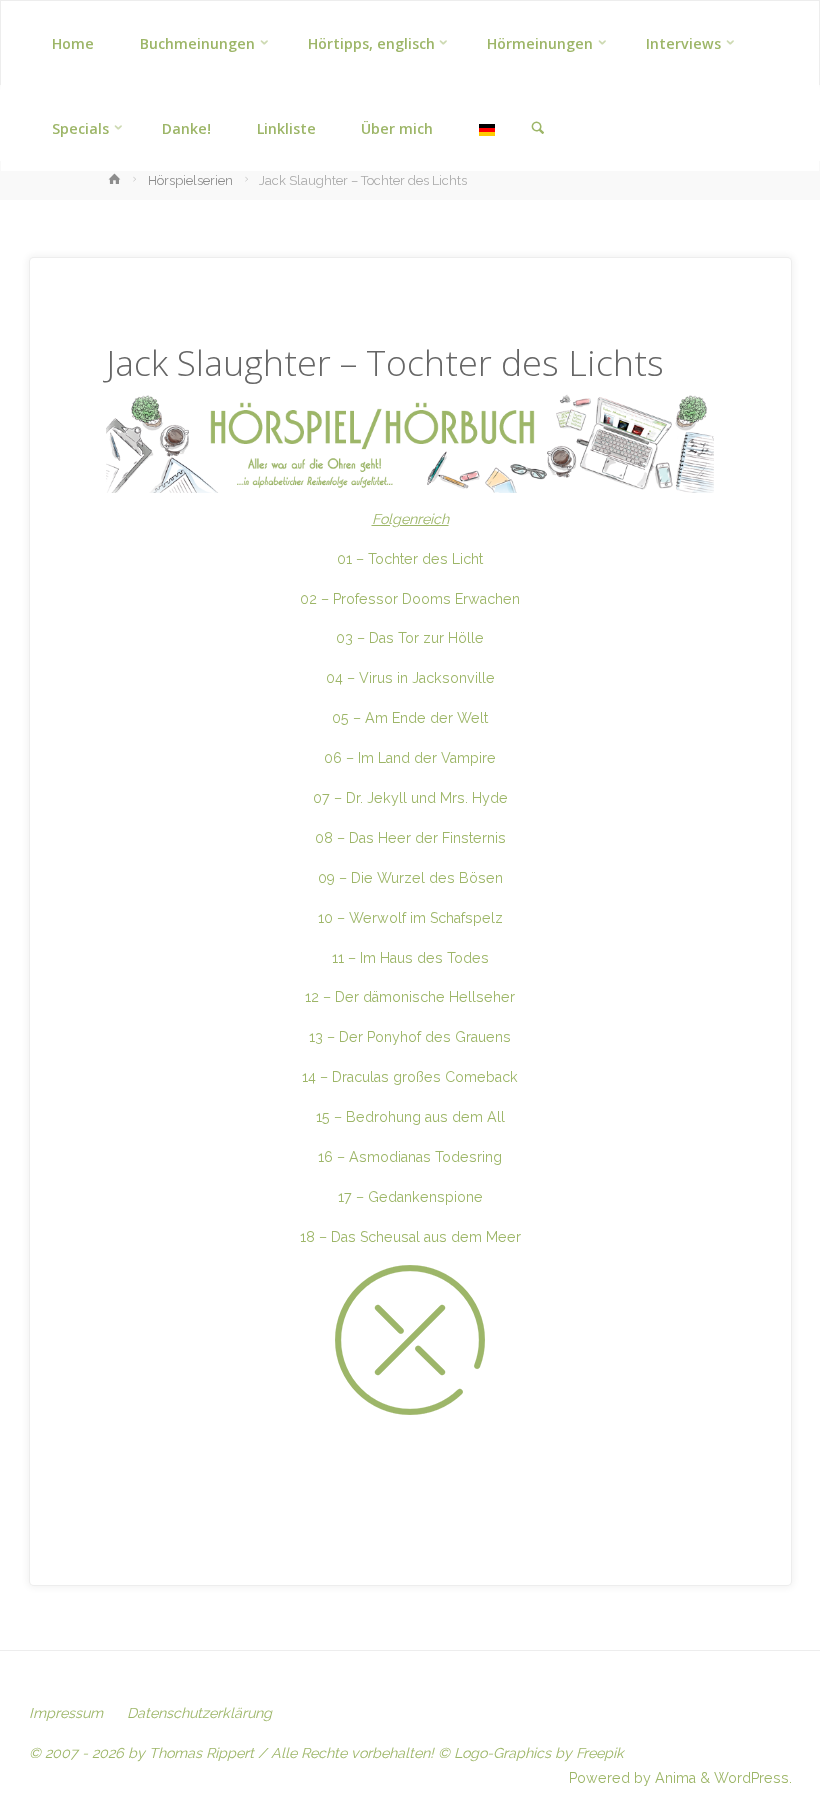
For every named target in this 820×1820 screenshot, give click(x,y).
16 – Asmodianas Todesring (410, 1157)
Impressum (66, 1713)
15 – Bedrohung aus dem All (410, 1117)
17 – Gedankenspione (410, 1197)
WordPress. (753, 1778)
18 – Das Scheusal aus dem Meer (410, 1237)
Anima (673, 1778)
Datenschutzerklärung (199, 1713)
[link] (538, 129)
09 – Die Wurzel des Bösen (410, 878)
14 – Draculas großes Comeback (410, 1077)
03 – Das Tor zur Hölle (410, 638)
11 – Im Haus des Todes (410, 958)
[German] (487, 128)
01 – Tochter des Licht (410, 559)
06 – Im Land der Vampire (410, 758)
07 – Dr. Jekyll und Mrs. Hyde (410, 798)
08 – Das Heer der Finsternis (410, 838)
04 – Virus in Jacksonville (410, 678)
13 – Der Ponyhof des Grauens (410, 1037)
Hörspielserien (190, 180)
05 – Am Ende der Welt (410, 718)
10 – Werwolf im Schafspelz (410, 918)
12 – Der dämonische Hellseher (410, 997)
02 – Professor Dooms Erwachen (410, 599)
